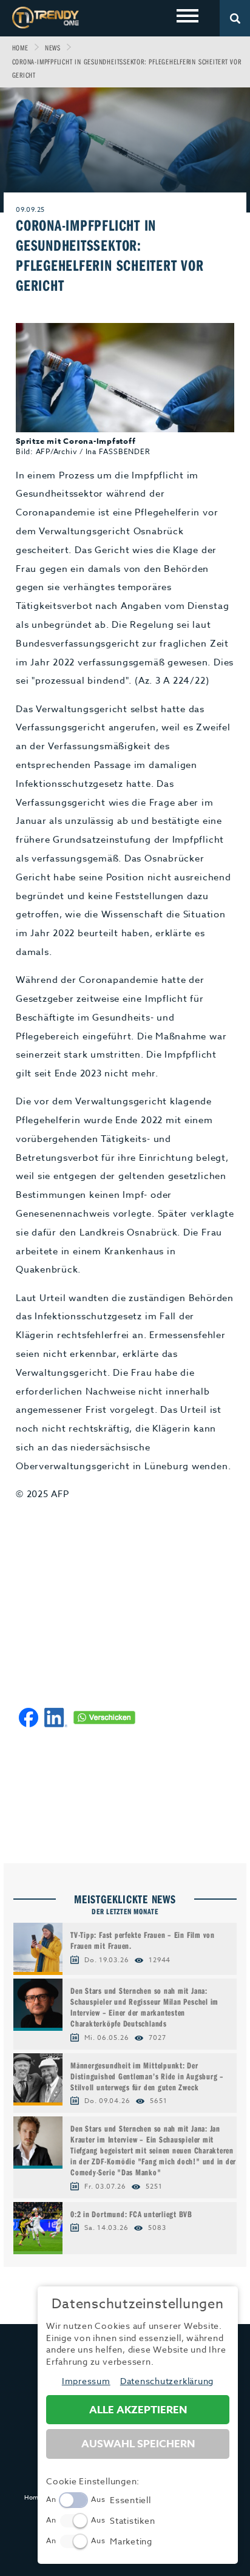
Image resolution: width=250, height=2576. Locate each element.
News (53, 48)
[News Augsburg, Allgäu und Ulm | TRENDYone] (46, 17)
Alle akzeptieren (138, 2410)
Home (20, 48)
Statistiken (132, 2520)
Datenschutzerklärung (167, 2381)
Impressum (86, 2381)
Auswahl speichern (138, 2444)
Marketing (131, 2541)
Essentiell (130, 2500)
